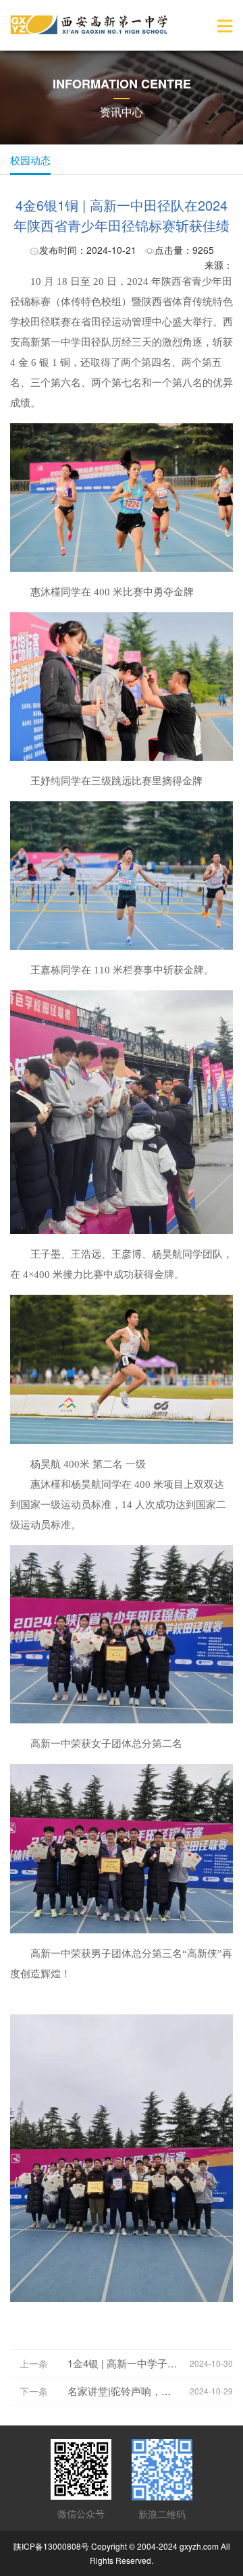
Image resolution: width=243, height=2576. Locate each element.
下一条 (34, 2391)
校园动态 (30, 160)
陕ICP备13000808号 (51, 2546)
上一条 (34, 2363)
